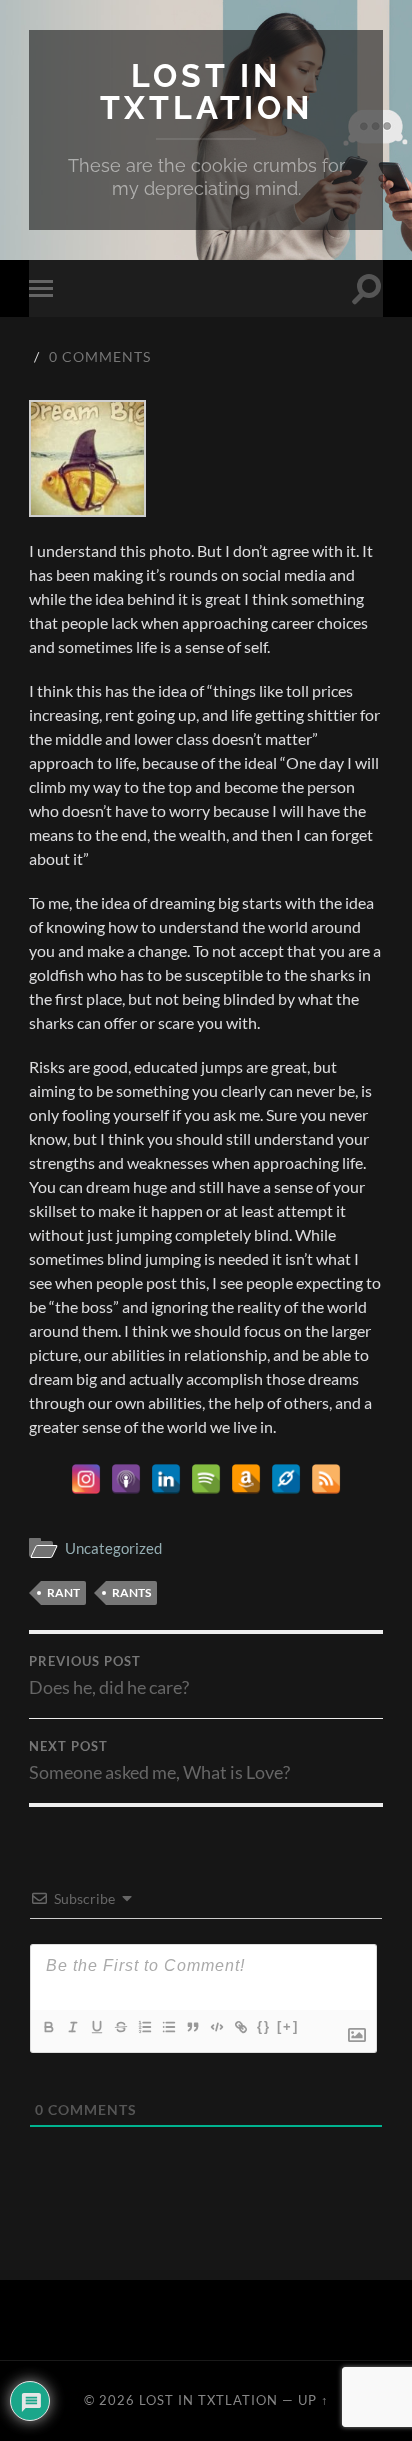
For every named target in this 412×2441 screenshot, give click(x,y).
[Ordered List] (144, 2027)
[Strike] (120, 2027)
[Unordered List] (168, 2027)
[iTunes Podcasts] (126, 1479)
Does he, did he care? (109, 1676)
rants (131, 1592)
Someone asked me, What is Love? (159, 1761)
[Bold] (48, 2027)
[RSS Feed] (326, 1479)
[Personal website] (286, 1479)
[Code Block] (216, 2027)
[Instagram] (86, 1479)
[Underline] (96, 2027)
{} (264, 2026)
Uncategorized (113, 1548)
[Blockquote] (192, 2027)
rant (63, 1592)
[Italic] (72, 2027)
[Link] (240, 2027)
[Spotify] (206, 1479)
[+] (288, 2026)
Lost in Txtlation (206, 91)
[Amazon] (246, 1479)
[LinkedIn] (166, 1479)
